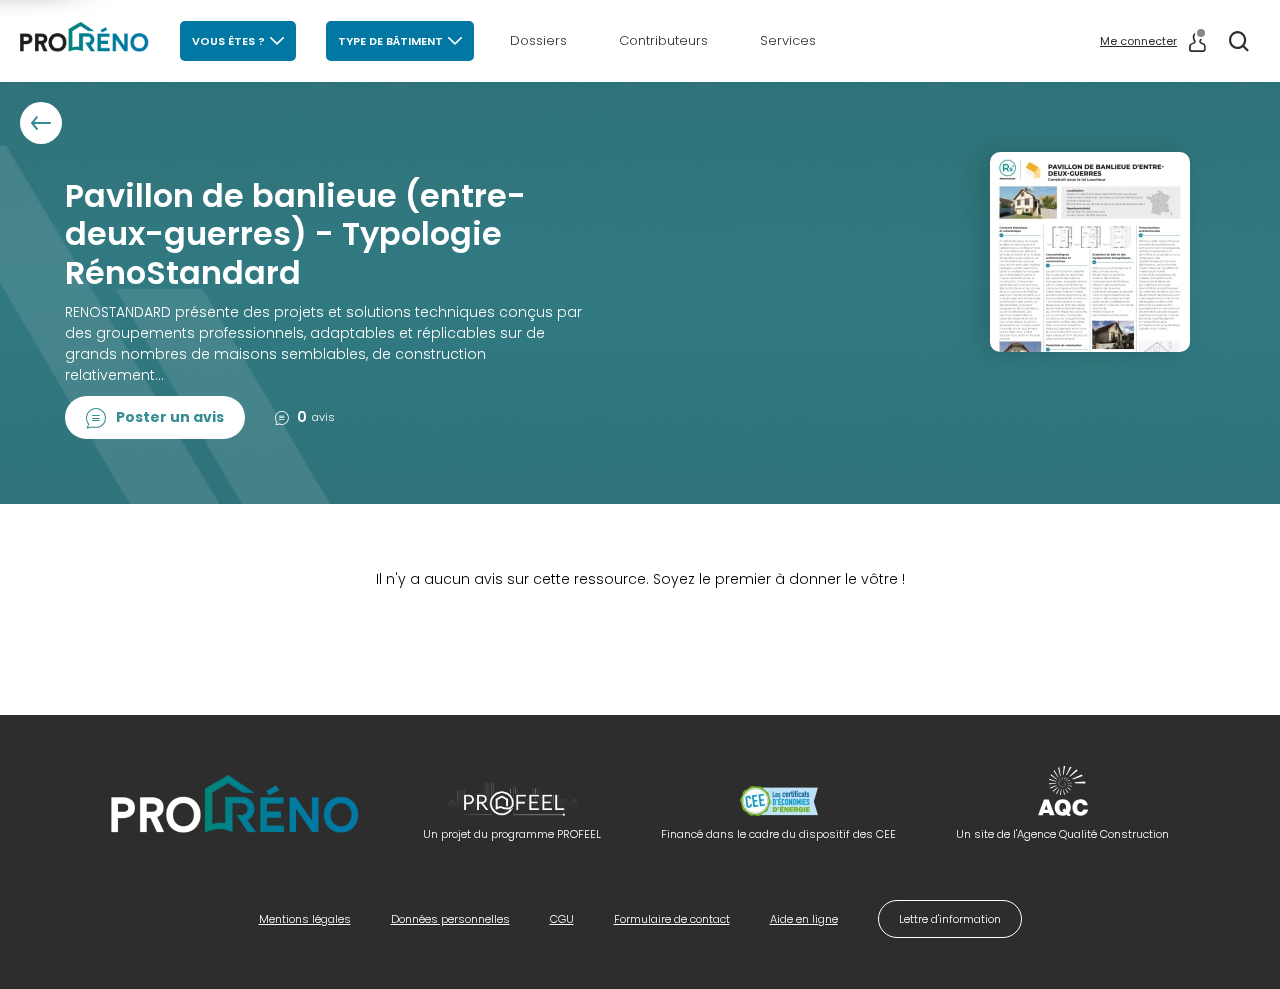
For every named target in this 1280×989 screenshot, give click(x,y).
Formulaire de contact (672, 919)
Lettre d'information (950, 919)
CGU (562, 919)
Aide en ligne (804, 919)
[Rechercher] (1239, 41)
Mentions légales (305, 919)
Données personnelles (450, 919)
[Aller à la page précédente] (41, 123)
